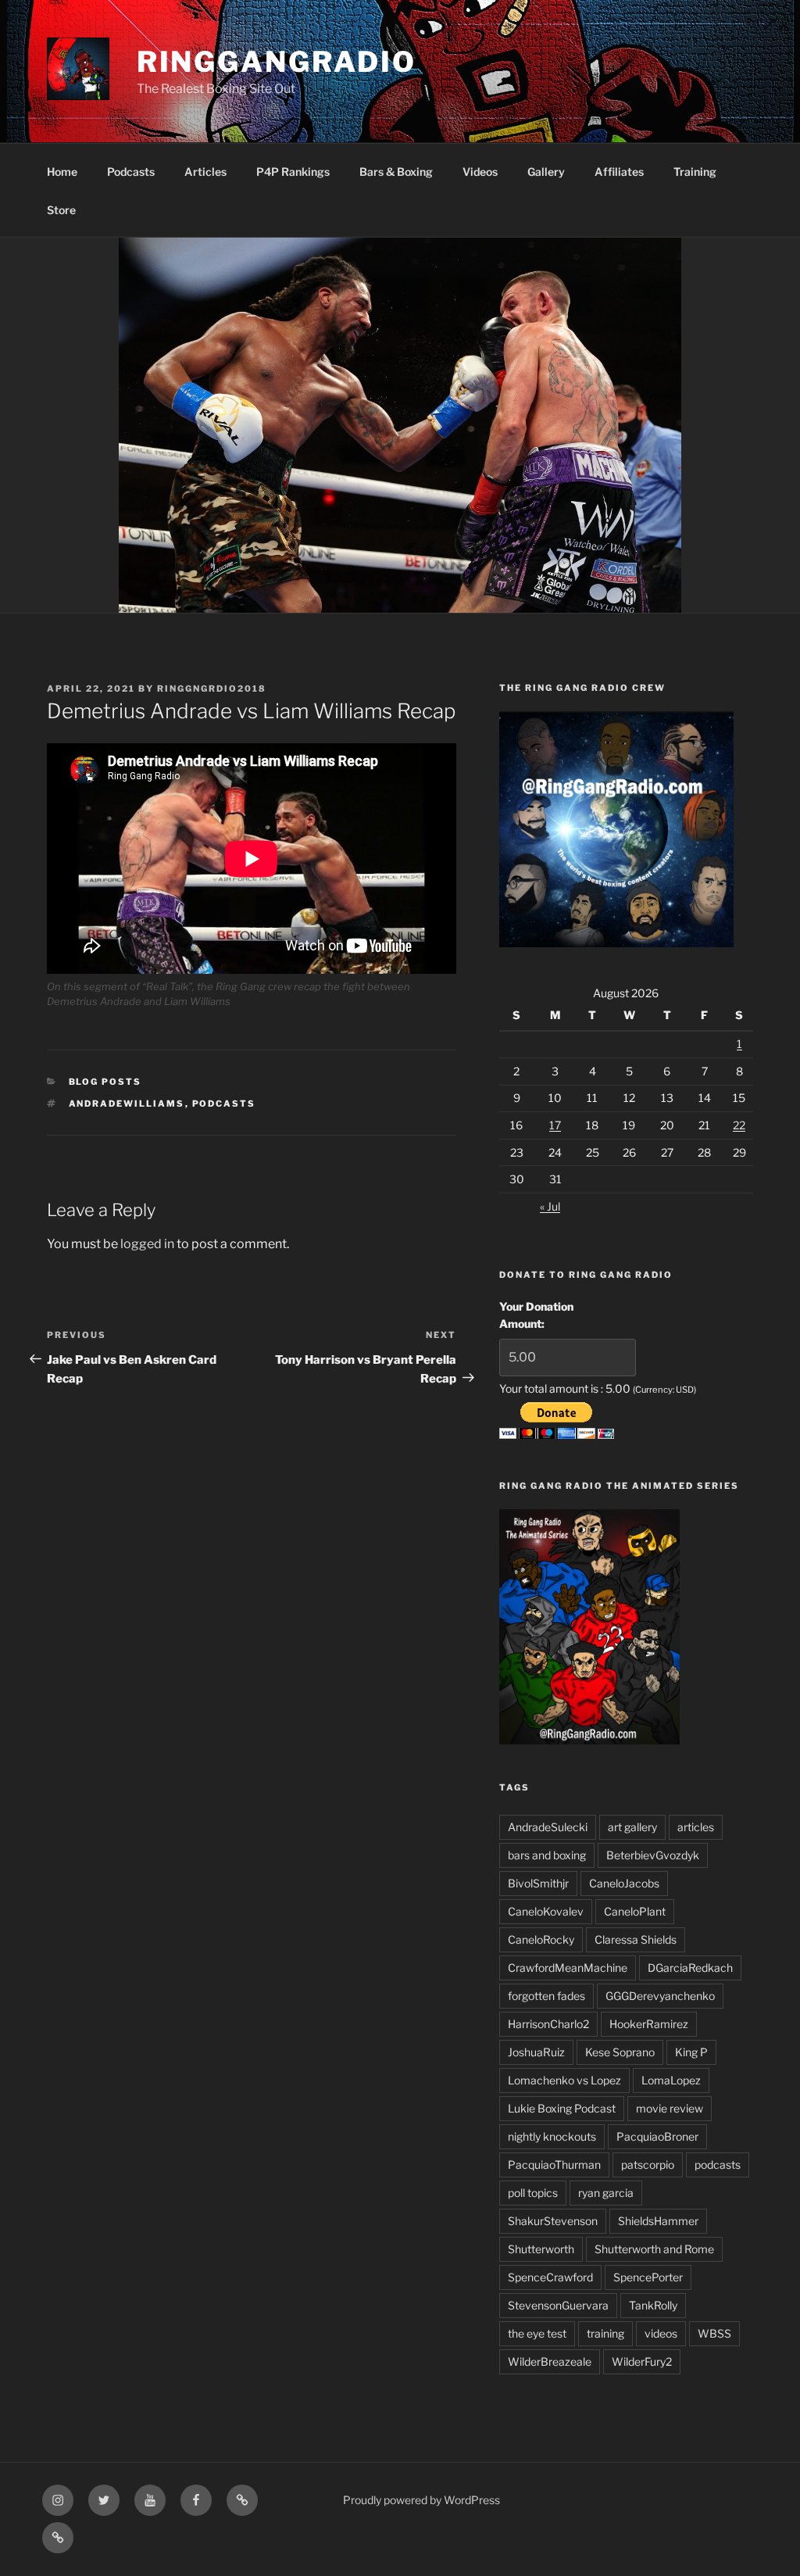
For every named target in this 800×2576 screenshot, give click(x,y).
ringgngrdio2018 (212, 689)
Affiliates (619, 172)
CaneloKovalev (546, 1911)
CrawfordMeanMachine (568, 1968)
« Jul (550, 1206)
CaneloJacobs (624, 1883)
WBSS (714, 2333)
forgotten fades (546, 1996)
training (605, 2333)
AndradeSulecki (548, 1827)
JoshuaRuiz (536, 2052)
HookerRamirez (649, 2024)
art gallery (632, 1827)
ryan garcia (606, 2193)
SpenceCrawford (550, 2277)
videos (661, 2333)
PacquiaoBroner (657, 2136)
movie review (670, 2108)
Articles (205, 172)
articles (696, 1827)
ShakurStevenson (553, 2221)
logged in (147, 1244)
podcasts (224, 1104)
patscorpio (648, 2165)
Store (61, 210)
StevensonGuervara (558, 2305)
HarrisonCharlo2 (548, 2024)
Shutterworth (541, 2249)
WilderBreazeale (550, 2361)
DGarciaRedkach (690, 1968)
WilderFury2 (642, 2361)
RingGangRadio (277, 62)
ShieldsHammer (658, 2221)
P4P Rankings (293, 172)
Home (62, 172)
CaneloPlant (635, 1911)
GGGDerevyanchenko (660, 1996)
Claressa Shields (636, 1939)
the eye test (537, 2333)
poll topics (533, 2193)
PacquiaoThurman (554, 2165)
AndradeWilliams (127, 1104)
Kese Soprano (620, 2052)
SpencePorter (648, 2277)
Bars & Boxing (396, 172)
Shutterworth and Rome (654, 2249)
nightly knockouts (552, 2136)
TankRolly (653, 2305)
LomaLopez (671, 2080)
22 (739, 1125)
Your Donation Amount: (536, 1315)
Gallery (546, 172)
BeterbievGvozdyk (653, 1855)
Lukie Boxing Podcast (562, 2108)
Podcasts (131, 172)
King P (691, 2052)
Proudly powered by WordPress (421, 2500)
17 (555, 1125)
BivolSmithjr (538, 1883)
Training (695, 172)
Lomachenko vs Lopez (564, 2080)
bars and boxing (547, 1855)
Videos (480, 172)
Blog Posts (105, 1082)
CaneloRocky (541, 1939)
